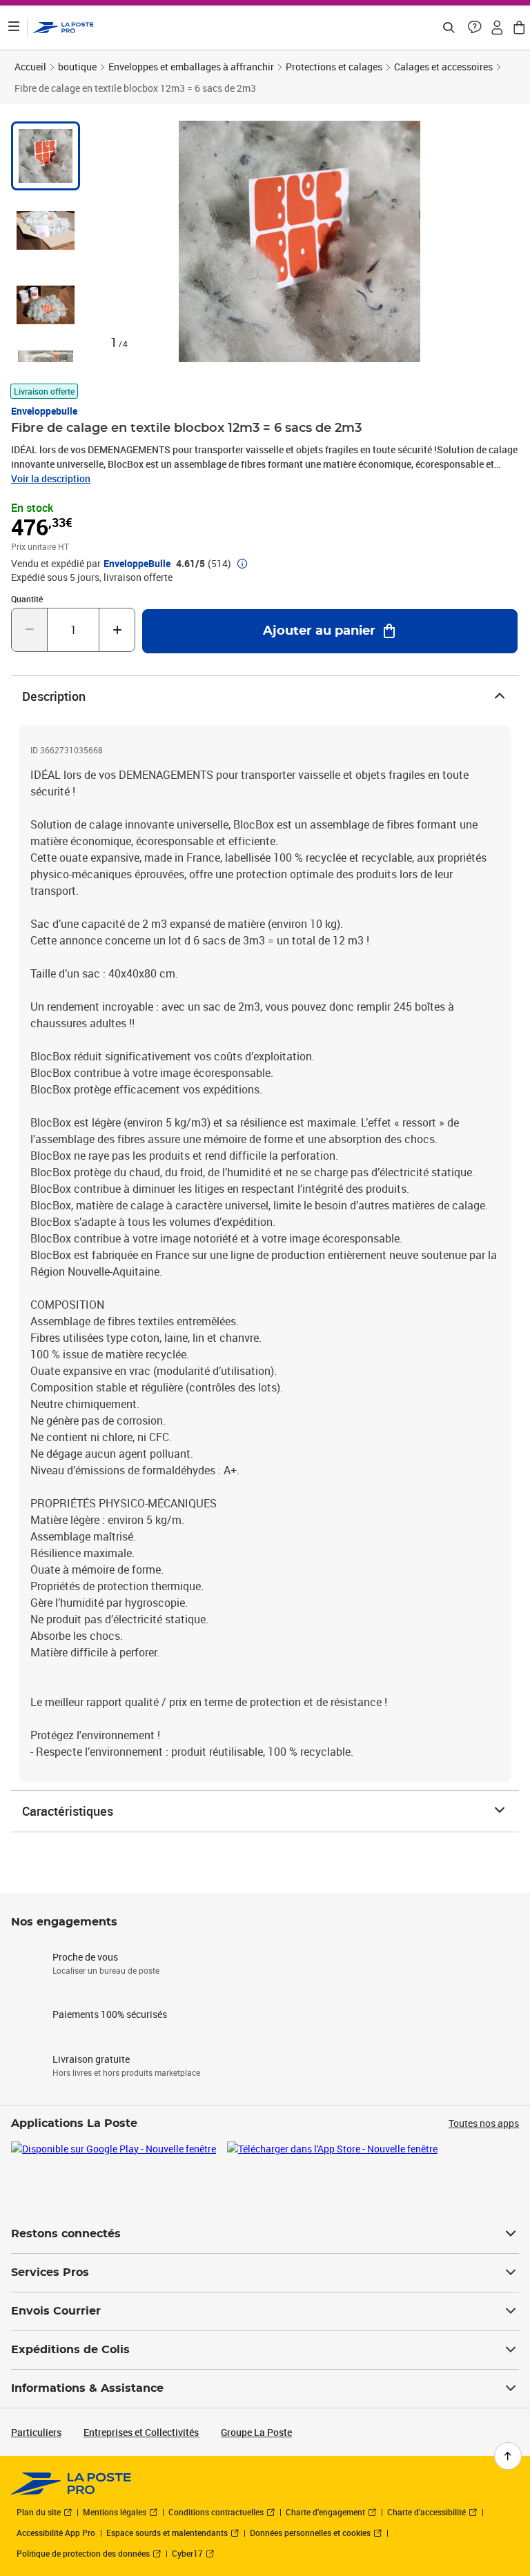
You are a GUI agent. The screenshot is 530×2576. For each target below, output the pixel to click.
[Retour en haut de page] (508, 2456)
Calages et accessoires (443, 67)
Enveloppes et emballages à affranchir (191, 67)
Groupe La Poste (256, 2432)
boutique (77, 67)
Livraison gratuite (91, 2059)
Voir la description (51, 478)
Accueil (30, 67)
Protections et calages (334, 67)
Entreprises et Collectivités (141, 2432)
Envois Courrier (56, 2311)
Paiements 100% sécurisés (110, 2014)
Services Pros (50, 2272)
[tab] (46, 156)
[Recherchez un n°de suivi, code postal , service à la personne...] (449, 28)
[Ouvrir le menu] (14, 28)
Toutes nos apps (484, 2123)
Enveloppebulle (44, 411)
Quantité (27, 599)
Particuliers (36, 2432)
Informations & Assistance (87, 2388)
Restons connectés (66, 2234)
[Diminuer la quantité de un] (29, 630)
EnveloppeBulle (137, 564)
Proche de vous (85, 1957)
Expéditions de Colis (70, 2350)
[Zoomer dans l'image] (300, 241)
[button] (475, 28)
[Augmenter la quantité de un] (117, 630)
